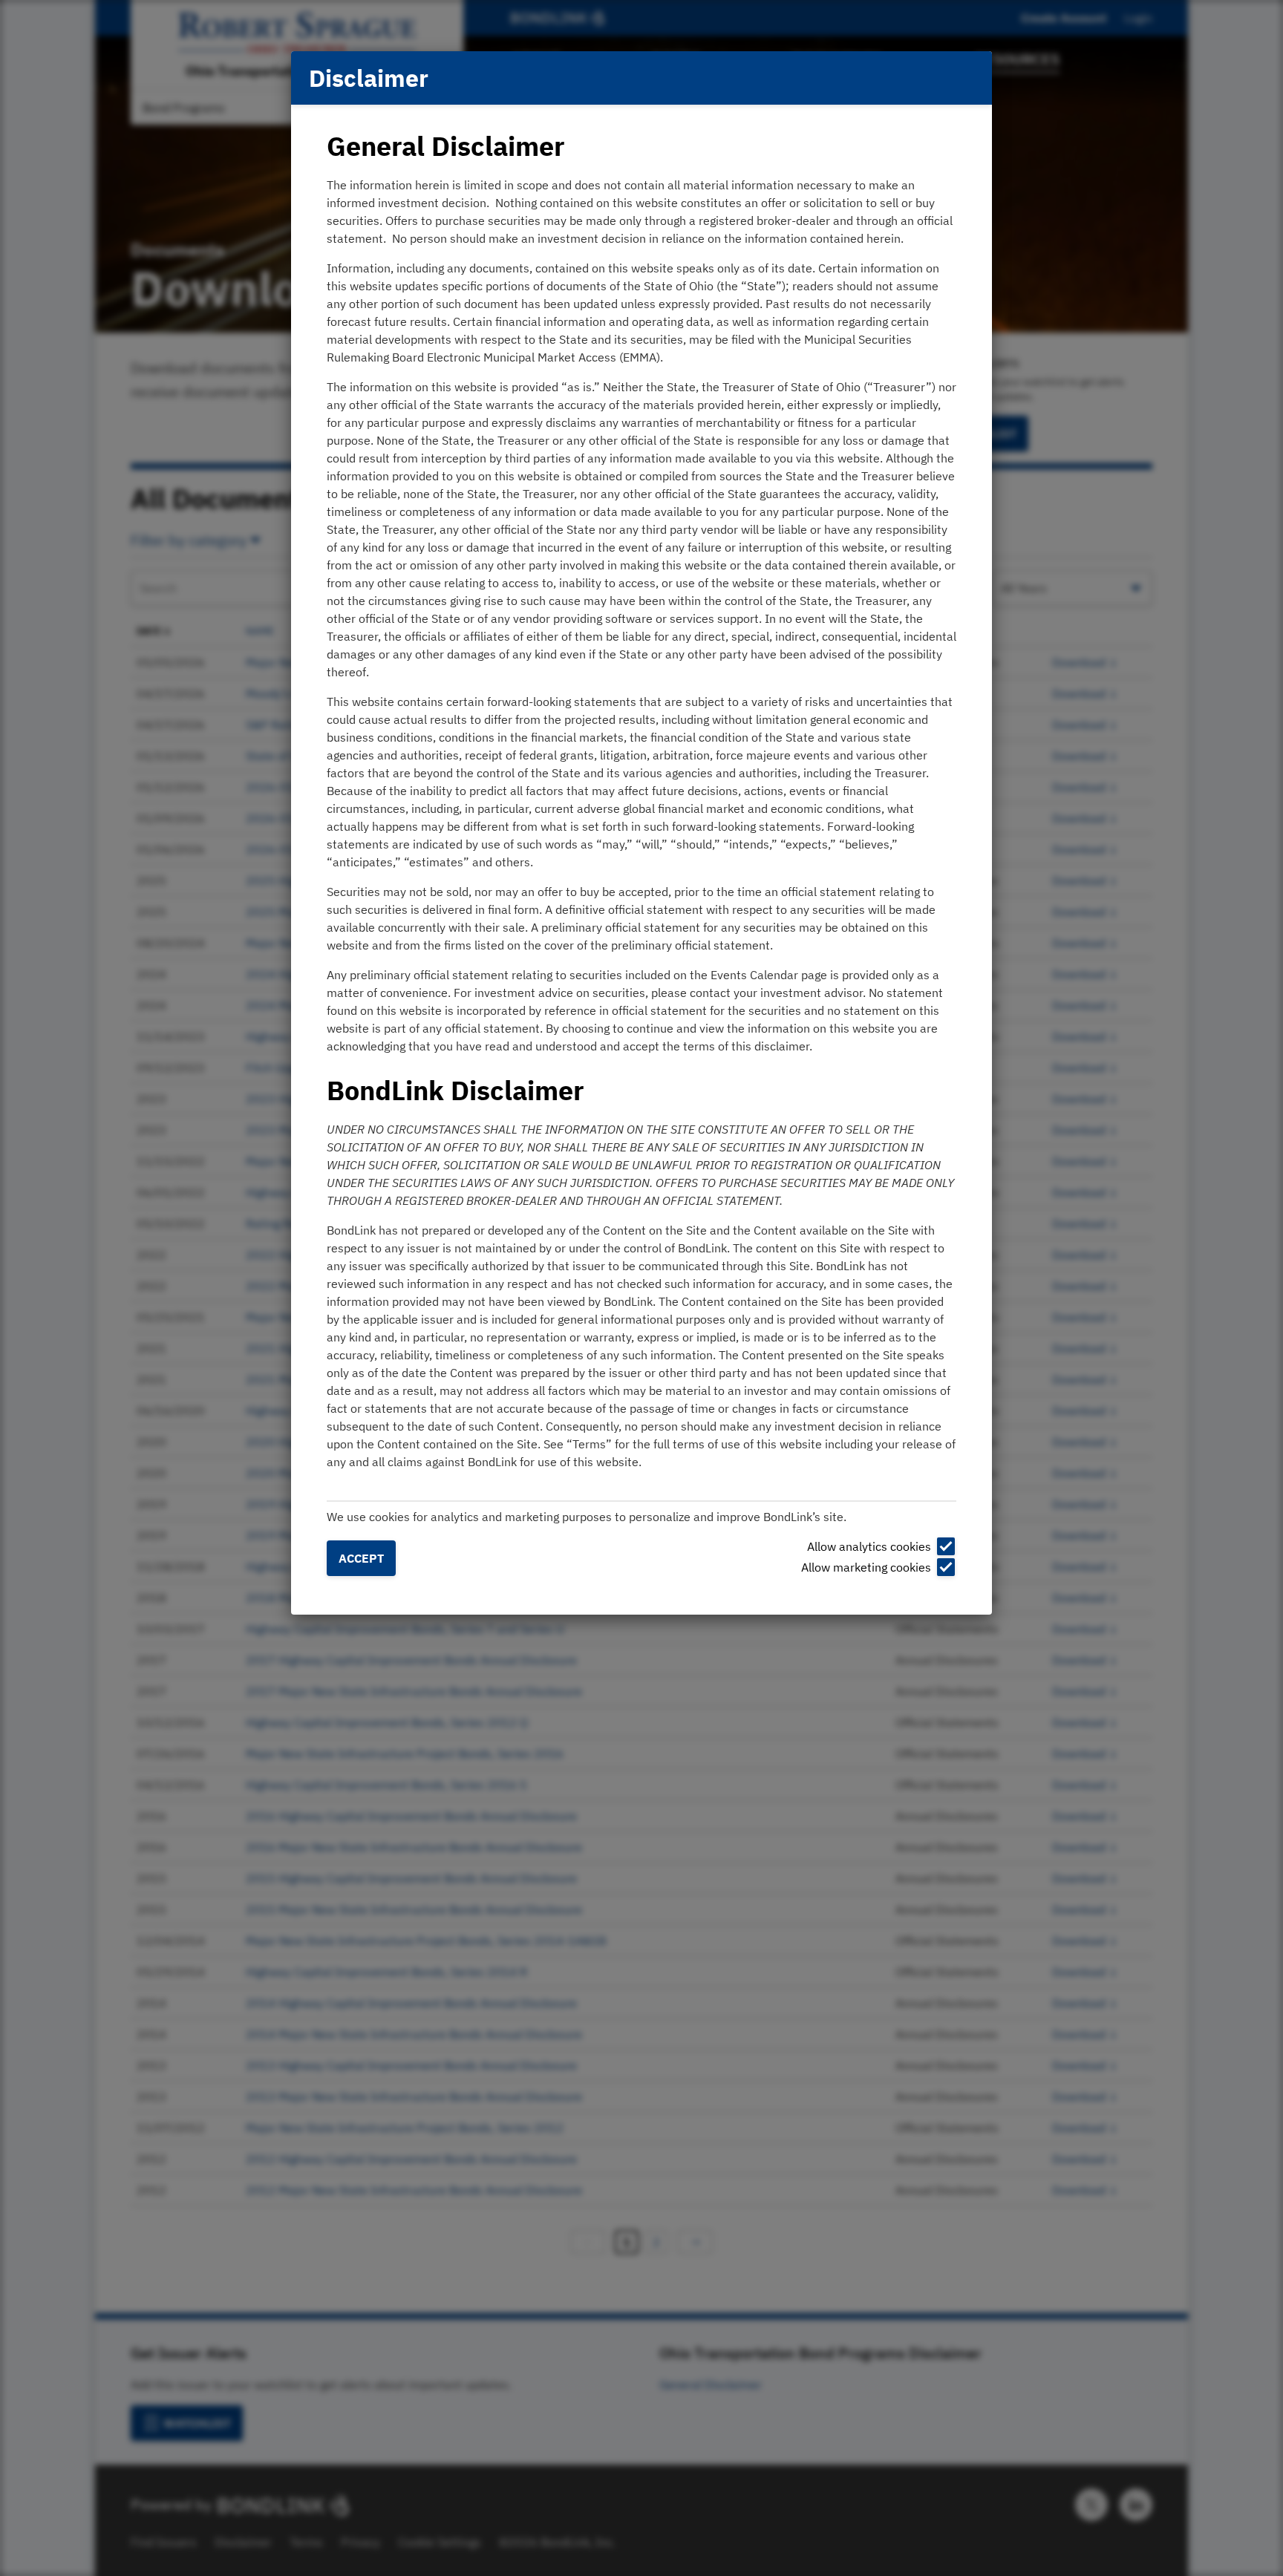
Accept (361, 1558)
